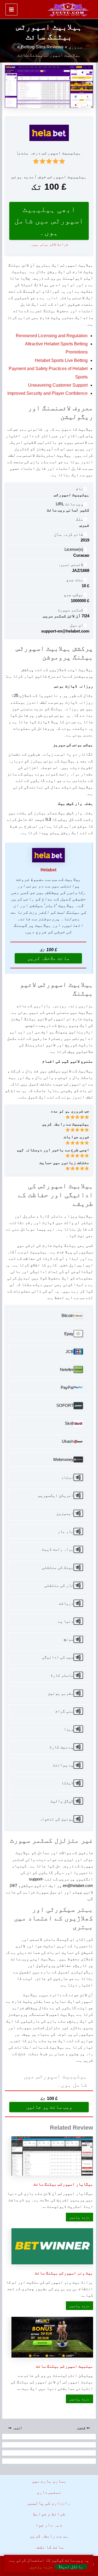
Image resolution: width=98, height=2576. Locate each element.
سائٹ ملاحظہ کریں (48, 958)
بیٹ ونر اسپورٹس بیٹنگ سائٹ (64, 2273)
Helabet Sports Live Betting (61, 360)
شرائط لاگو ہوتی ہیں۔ (49, 244)
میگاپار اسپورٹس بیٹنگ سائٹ (63, 2184)
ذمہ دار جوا (49, 2525)
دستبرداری (49, 2492)
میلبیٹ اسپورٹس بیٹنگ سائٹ (65, 2366)
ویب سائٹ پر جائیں (49, 2107)
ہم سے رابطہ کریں (49, 2536)
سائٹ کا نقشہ (49, 2547)
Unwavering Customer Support (58, 385)
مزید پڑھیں (78, 2217)
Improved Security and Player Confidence (48, 393)
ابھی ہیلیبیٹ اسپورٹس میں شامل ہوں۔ (49, 221)
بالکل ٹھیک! (71, 2567)
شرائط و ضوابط (49, 2514)
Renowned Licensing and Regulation (52, 336)
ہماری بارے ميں (49, 2481)
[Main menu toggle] (11, 10)
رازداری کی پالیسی (49, 2503)
